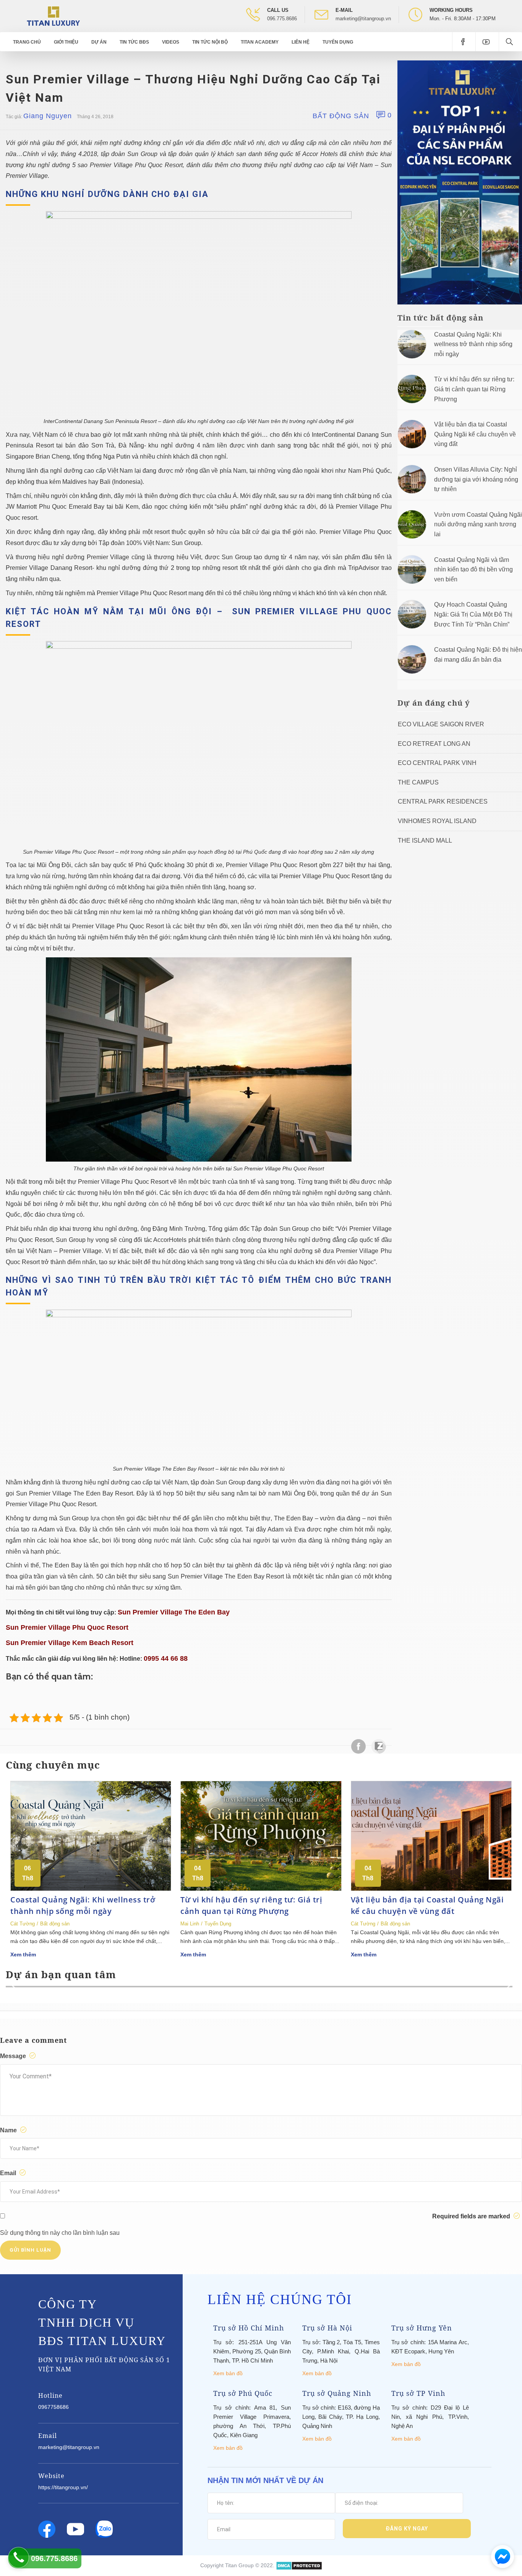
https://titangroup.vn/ (63, 2487)
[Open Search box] (510, 42)
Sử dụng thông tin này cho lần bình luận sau (60, 2233)
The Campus (418, 782)
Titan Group (239, 2565)
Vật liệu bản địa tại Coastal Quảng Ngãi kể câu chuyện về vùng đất (475, 434)
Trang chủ (27, 42)
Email (9, 2173)
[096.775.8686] (19, 2557)
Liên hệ (301, 42)
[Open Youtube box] (487, 42)
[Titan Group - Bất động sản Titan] (53, 15)
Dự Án (99, 42)
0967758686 (53, 2407)
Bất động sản (341, 116)
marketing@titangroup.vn (363, 19)
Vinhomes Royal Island (437, 821)
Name (9, 2130)
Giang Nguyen (48, 116)
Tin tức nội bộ (210, 42)
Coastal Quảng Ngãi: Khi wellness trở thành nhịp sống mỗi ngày (473, 344)
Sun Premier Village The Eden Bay (174, 1612)
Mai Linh (190, 1924)
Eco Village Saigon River (441, 724)
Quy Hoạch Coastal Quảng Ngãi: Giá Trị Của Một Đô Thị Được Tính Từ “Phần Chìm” (473, 614)
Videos (171, 42)
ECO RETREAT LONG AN (434, 744)
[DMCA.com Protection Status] (299, 2565)
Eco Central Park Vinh (437, 763)
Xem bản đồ (228, 2373)
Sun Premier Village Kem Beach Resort (70, 1643)
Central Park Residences (443, 801)
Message (14, 2056)
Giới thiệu (66, 42)
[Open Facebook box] (464, 42)
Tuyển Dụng (338, 42)
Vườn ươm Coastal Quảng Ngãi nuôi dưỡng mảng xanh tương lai (478, 524)
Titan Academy (260, 42)
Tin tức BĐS (134, 42)
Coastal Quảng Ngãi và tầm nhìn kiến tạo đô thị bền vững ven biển (473, 570)
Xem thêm (23, 1954)
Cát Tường (23, 1924)
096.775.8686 (282, 19)
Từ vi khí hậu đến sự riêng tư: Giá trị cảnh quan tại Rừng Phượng (474, 389)
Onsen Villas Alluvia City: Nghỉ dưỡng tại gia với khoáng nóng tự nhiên (476, 479)
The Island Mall (425, 840)
